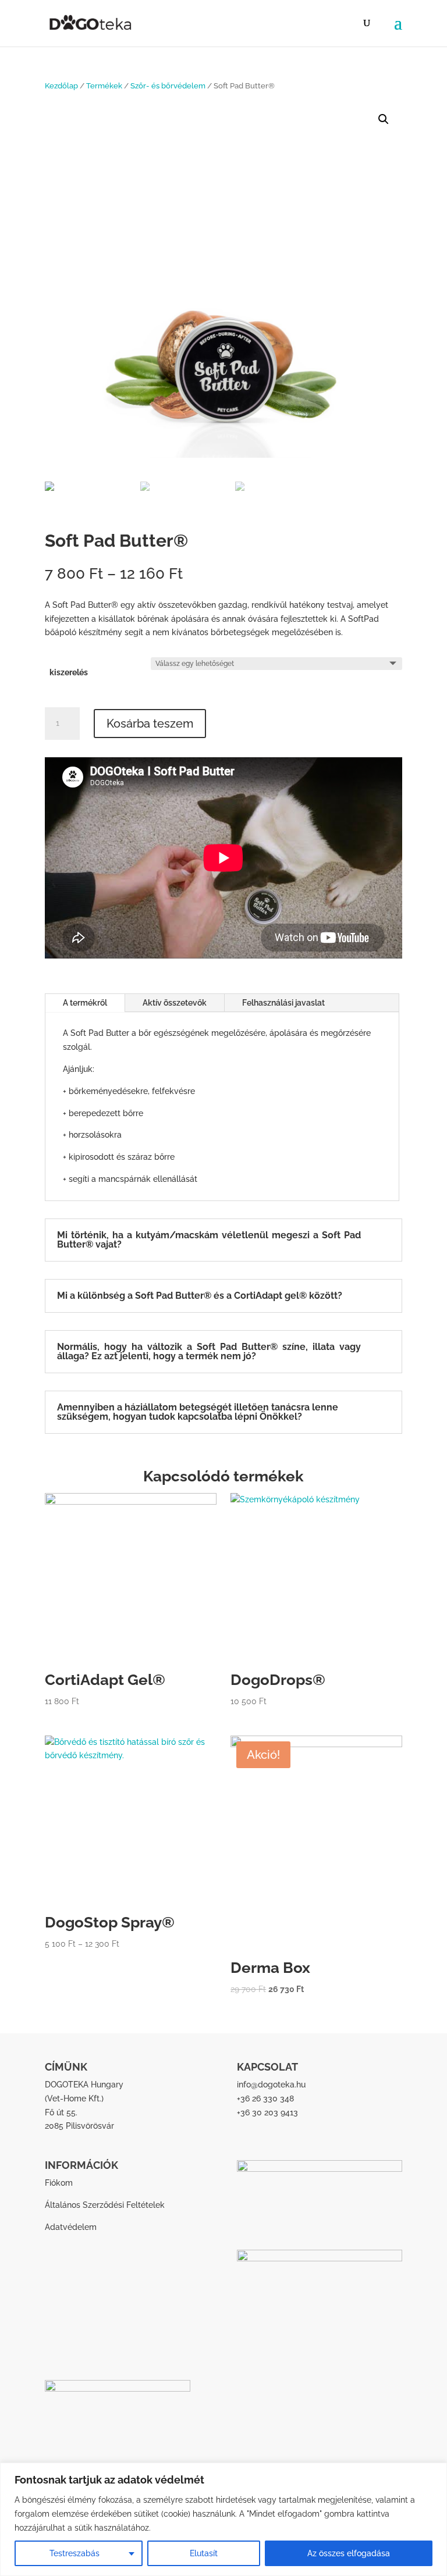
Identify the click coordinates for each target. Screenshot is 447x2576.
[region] (223, 2519)
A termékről (85, 1003)
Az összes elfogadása (349, 2553)
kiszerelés (69, 672)
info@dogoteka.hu (271, 2085)
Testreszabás (74, 2553)
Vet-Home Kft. (74, 2098)
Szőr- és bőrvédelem (168, 86)
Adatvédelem (71, 2227)
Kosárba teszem (150, 724)
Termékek (104, 86)
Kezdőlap (61, 86)
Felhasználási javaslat (283, 1003)
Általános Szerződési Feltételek (105, 2205)
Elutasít (204, 2553)
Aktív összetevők (175, 1003)
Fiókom (59, 2183)
